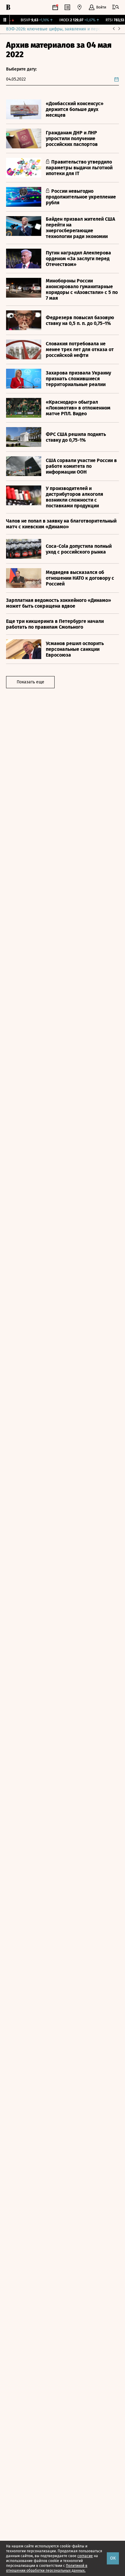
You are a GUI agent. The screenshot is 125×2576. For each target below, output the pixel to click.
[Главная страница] (8, 7)
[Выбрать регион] (79, 7)
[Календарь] (55, 7)
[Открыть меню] (116, 7)
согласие (85, 2556)
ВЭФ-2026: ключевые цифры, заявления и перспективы (62, 29)
